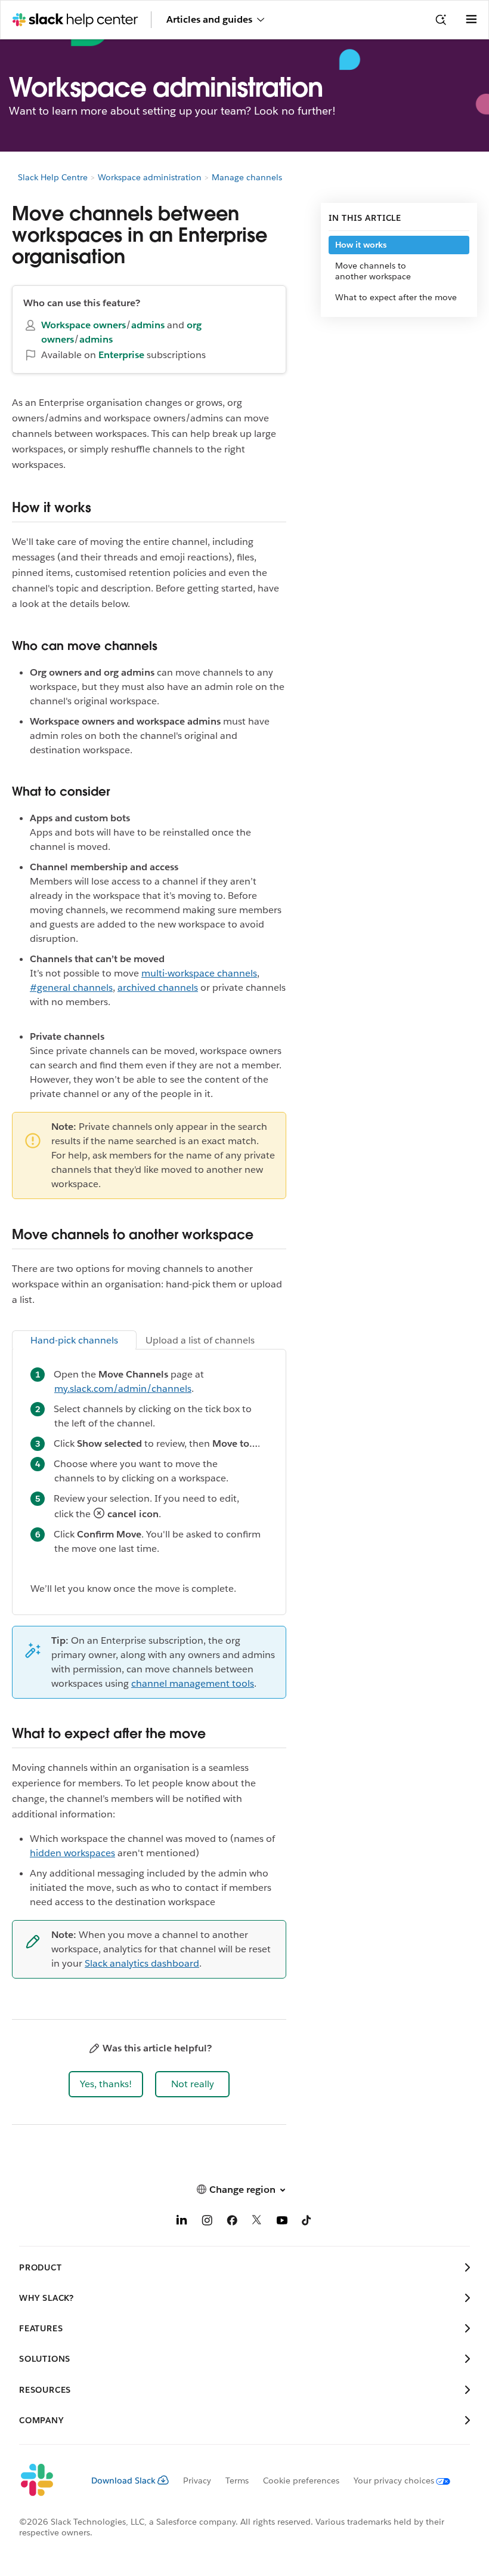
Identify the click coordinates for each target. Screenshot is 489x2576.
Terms (237, 2481)
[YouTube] (282, 2222)
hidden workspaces (72, 1853)
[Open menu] (471, 20)
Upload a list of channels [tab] (200, 1340)
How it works (361, 245)
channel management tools (193, 1683)
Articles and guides (209, 19)
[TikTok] (307, 2222)
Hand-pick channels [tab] (74, 1340)
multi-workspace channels (199, 973)
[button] (106, 2084)
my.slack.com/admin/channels (123, 1389)
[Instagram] (207, 2222)
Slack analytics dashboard (142, 1963)
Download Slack (123, 2481)
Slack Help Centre (53, 177)
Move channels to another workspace (373, 271)
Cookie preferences (301, 2481)
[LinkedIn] (182, 2222)
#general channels (71, 987)
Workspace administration (150, 177)
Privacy (197, 2481)
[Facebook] (232, 2222)
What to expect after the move (396, 297)
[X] (257, 2222)
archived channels (158, 987)
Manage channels (247, 177)
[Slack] (46, 2481)
